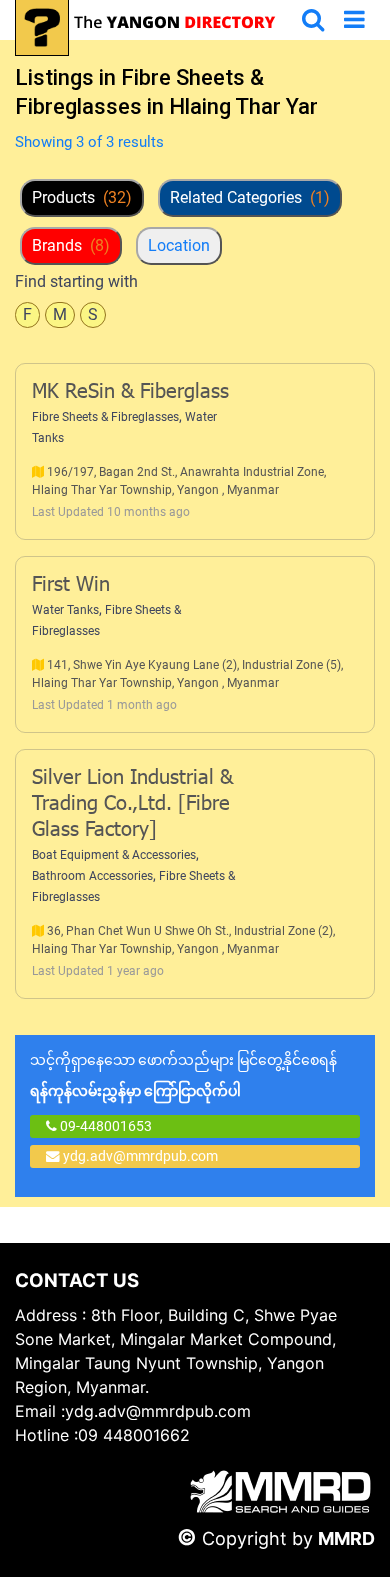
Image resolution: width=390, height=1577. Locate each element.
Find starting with (76, 281)
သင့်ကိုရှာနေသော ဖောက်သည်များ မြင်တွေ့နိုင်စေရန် (183, 1075)
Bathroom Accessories (92, 876)
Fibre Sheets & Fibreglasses (105, 417)
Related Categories (250, 197)
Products (82, 197)
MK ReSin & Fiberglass (130, 393)
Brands (71, 245)
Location (179, 245)
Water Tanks (65, 610)
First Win (71, 586)
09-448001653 (104, 1126)
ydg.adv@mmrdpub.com (140, 1156)
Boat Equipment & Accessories (114, 855)
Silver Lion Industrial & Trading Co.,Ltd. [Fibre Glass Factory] (132, 805)
